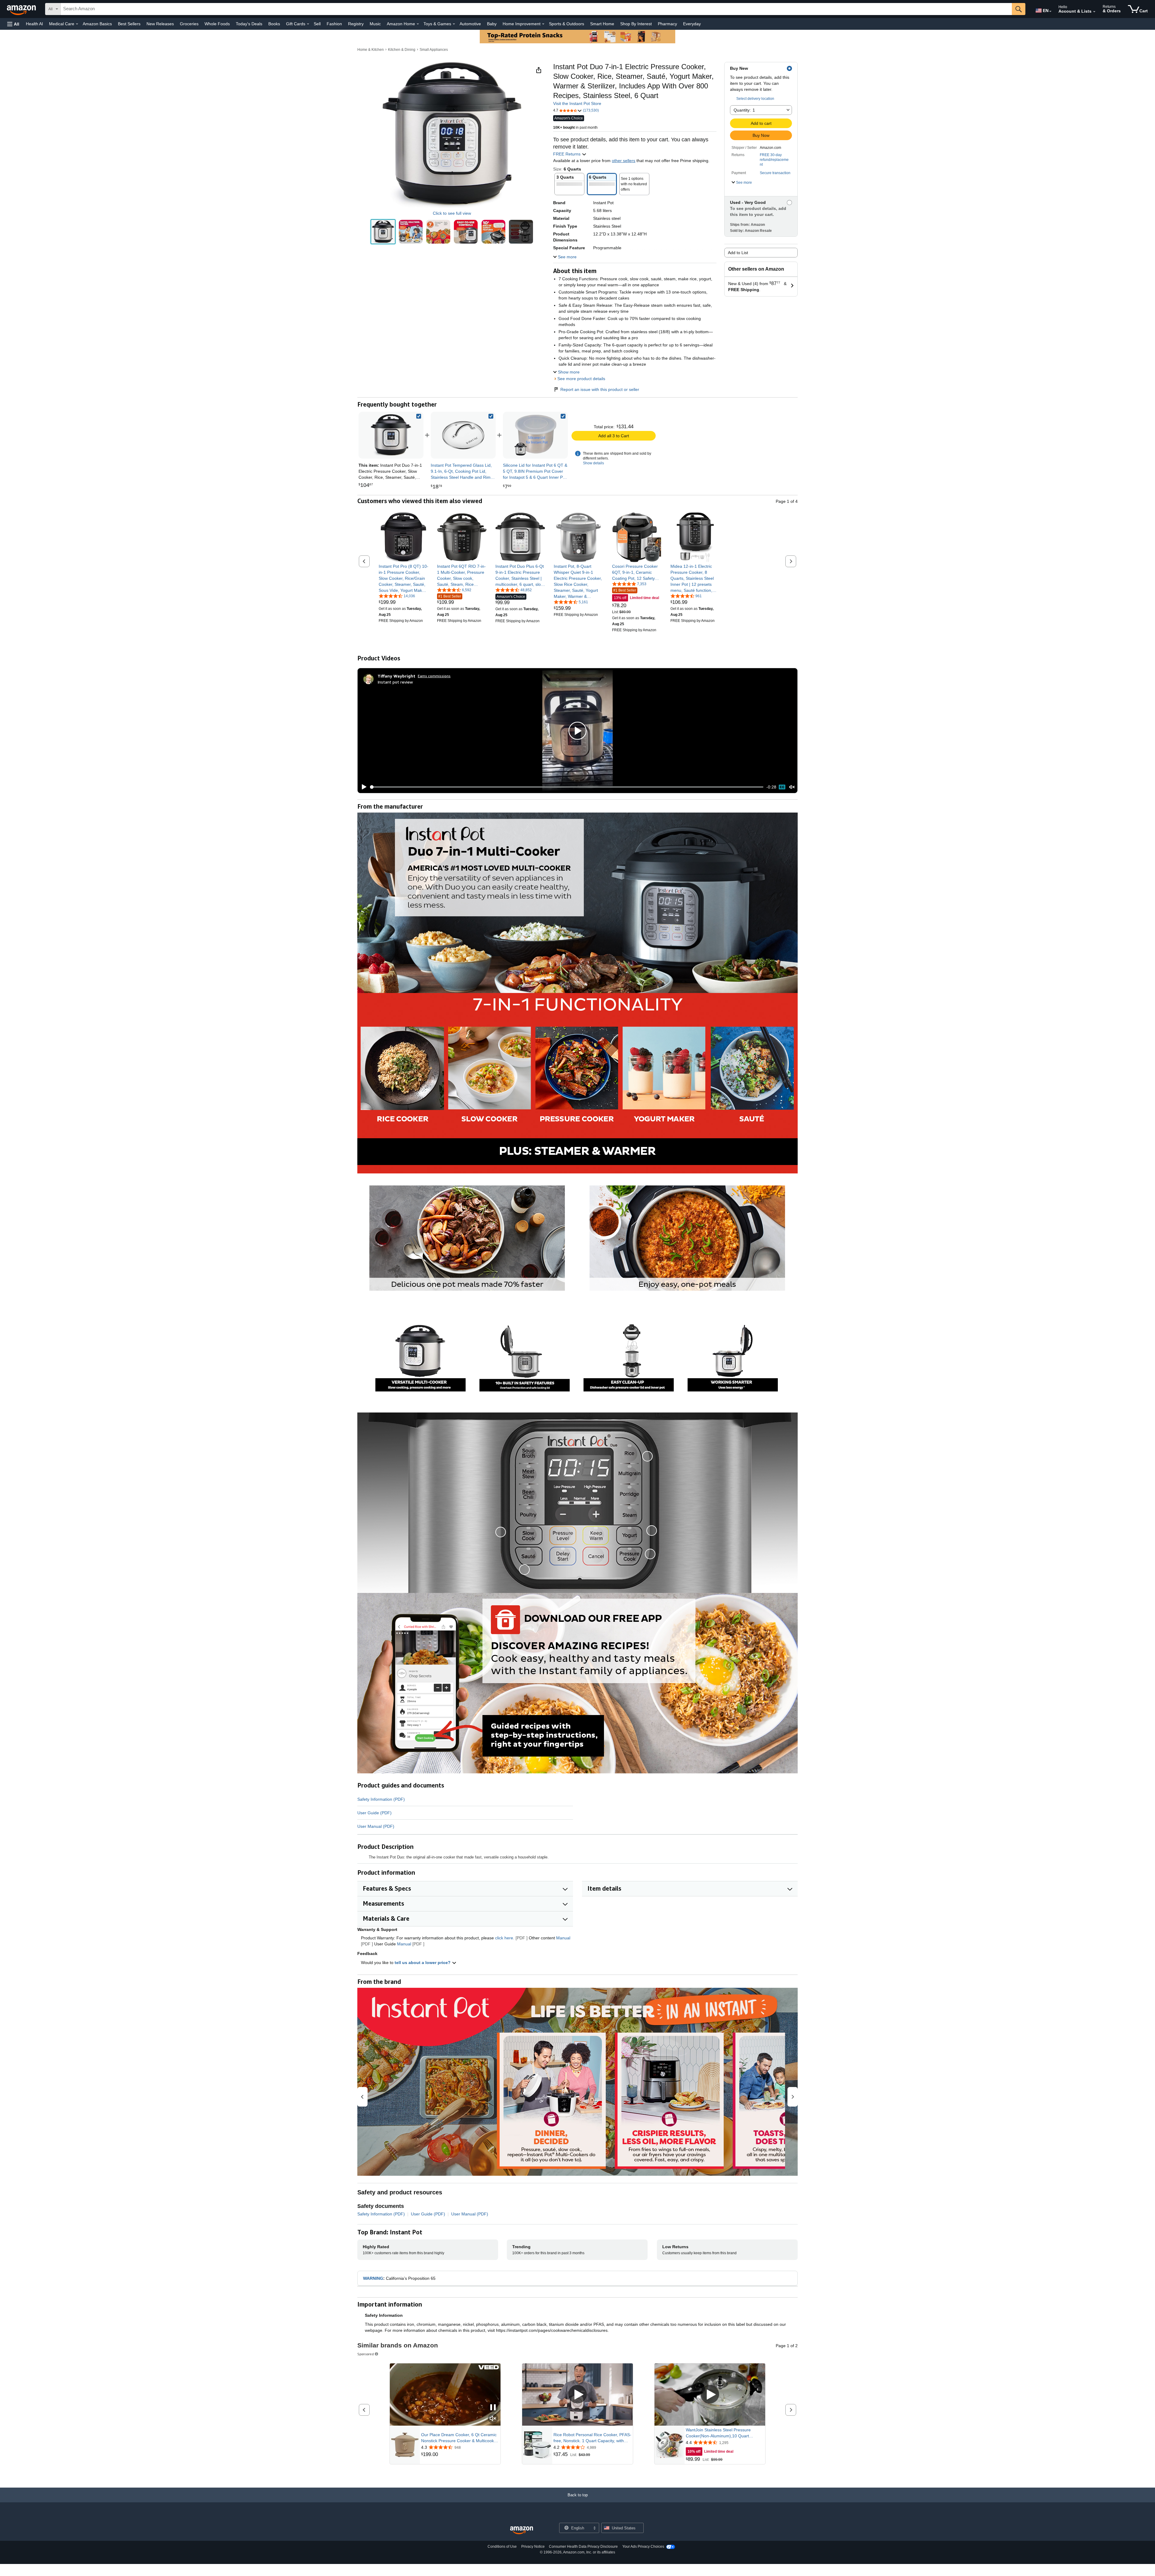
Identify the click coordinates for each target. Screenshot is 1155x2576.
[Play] (362, 787)
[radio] (383, 232)
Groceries (189, 24)
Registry (356, 24)
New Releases (160, 24)
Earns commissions (434, 676)
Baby (492, 24)
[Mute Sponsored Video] (493, 2419)
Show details (593, 463)
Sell (317, 24)
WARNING (373, 2278)
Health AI (34, 24)
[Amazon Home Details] (418, 24)
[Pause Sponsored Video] (493, 2408)
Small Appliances (434, 50)
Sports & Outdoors (567, 24)
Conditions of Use (502, 2547)
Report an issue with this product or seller (600, 389)
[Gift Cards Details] (308, 24)
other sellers (624, 161)
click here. (505, 1938)
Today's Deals (249, 24)
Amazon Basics (97, 24)
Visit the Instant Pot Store (577, 103)
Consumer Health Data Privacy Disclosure (583, 2547)
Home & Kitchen (371, 50)
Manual (563, 1938)
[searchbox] (536, 9)
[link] (463, 435)
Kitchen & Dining (402, 50)
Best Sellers (129, 24)
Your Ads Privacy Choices (643, 2547)
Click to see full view (452, 213)
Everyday (692, 24)
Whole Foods (217, 24)
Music (375, 24)
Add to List (738, 253)
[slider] (567, 787)
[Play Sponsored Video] (577, 2395)
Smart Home (602, 24)
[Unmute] (792, 787)
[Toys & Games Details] (454, 24)
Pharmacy (667, 24)
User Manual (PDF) (376, 1826)
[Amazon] (22, 9)
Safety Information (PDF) (381, 1799)
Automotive (470, 24)
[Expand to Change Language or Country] (1050, 11)
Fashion (334, 24)
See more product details (581, 379)
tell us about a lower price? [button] (423, 1963)
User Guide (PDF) (374, 1813)
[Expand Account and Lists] (1094, 12)
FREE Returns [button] (567, 154)
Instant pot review (395, 682)
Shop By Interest (636, 24)
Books (274, 24)
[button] (13, 24)
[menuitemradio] (782, 787)
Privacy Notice (533, 2547)
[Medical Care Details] (77, 24)
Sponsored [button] (366, 2354)
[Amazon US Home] (522, 2530)
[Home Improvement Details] (543, 24)
